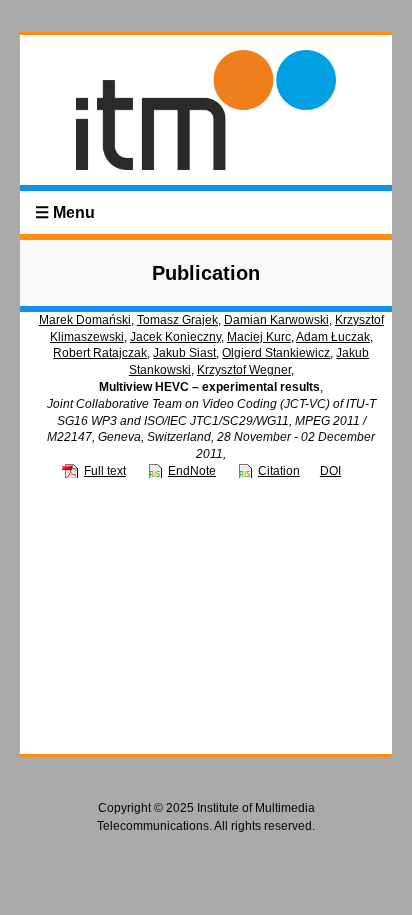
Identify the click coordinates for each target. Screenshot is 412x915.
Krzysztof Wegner (244, 370)
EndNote (192, 471)
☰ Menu (65, 212)
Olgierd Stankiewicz (276, 353)
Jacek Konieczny (175, 337)
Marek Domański (85, 320)
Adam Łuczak (333, 337)
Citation (279, 471)
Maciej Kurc (259, 337)
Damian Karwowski (276, 320)
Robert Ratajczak (100, 353)
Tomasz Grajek (177, 320)
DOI (330, 471)
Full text (105, 471)
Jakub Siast (184, 353)
